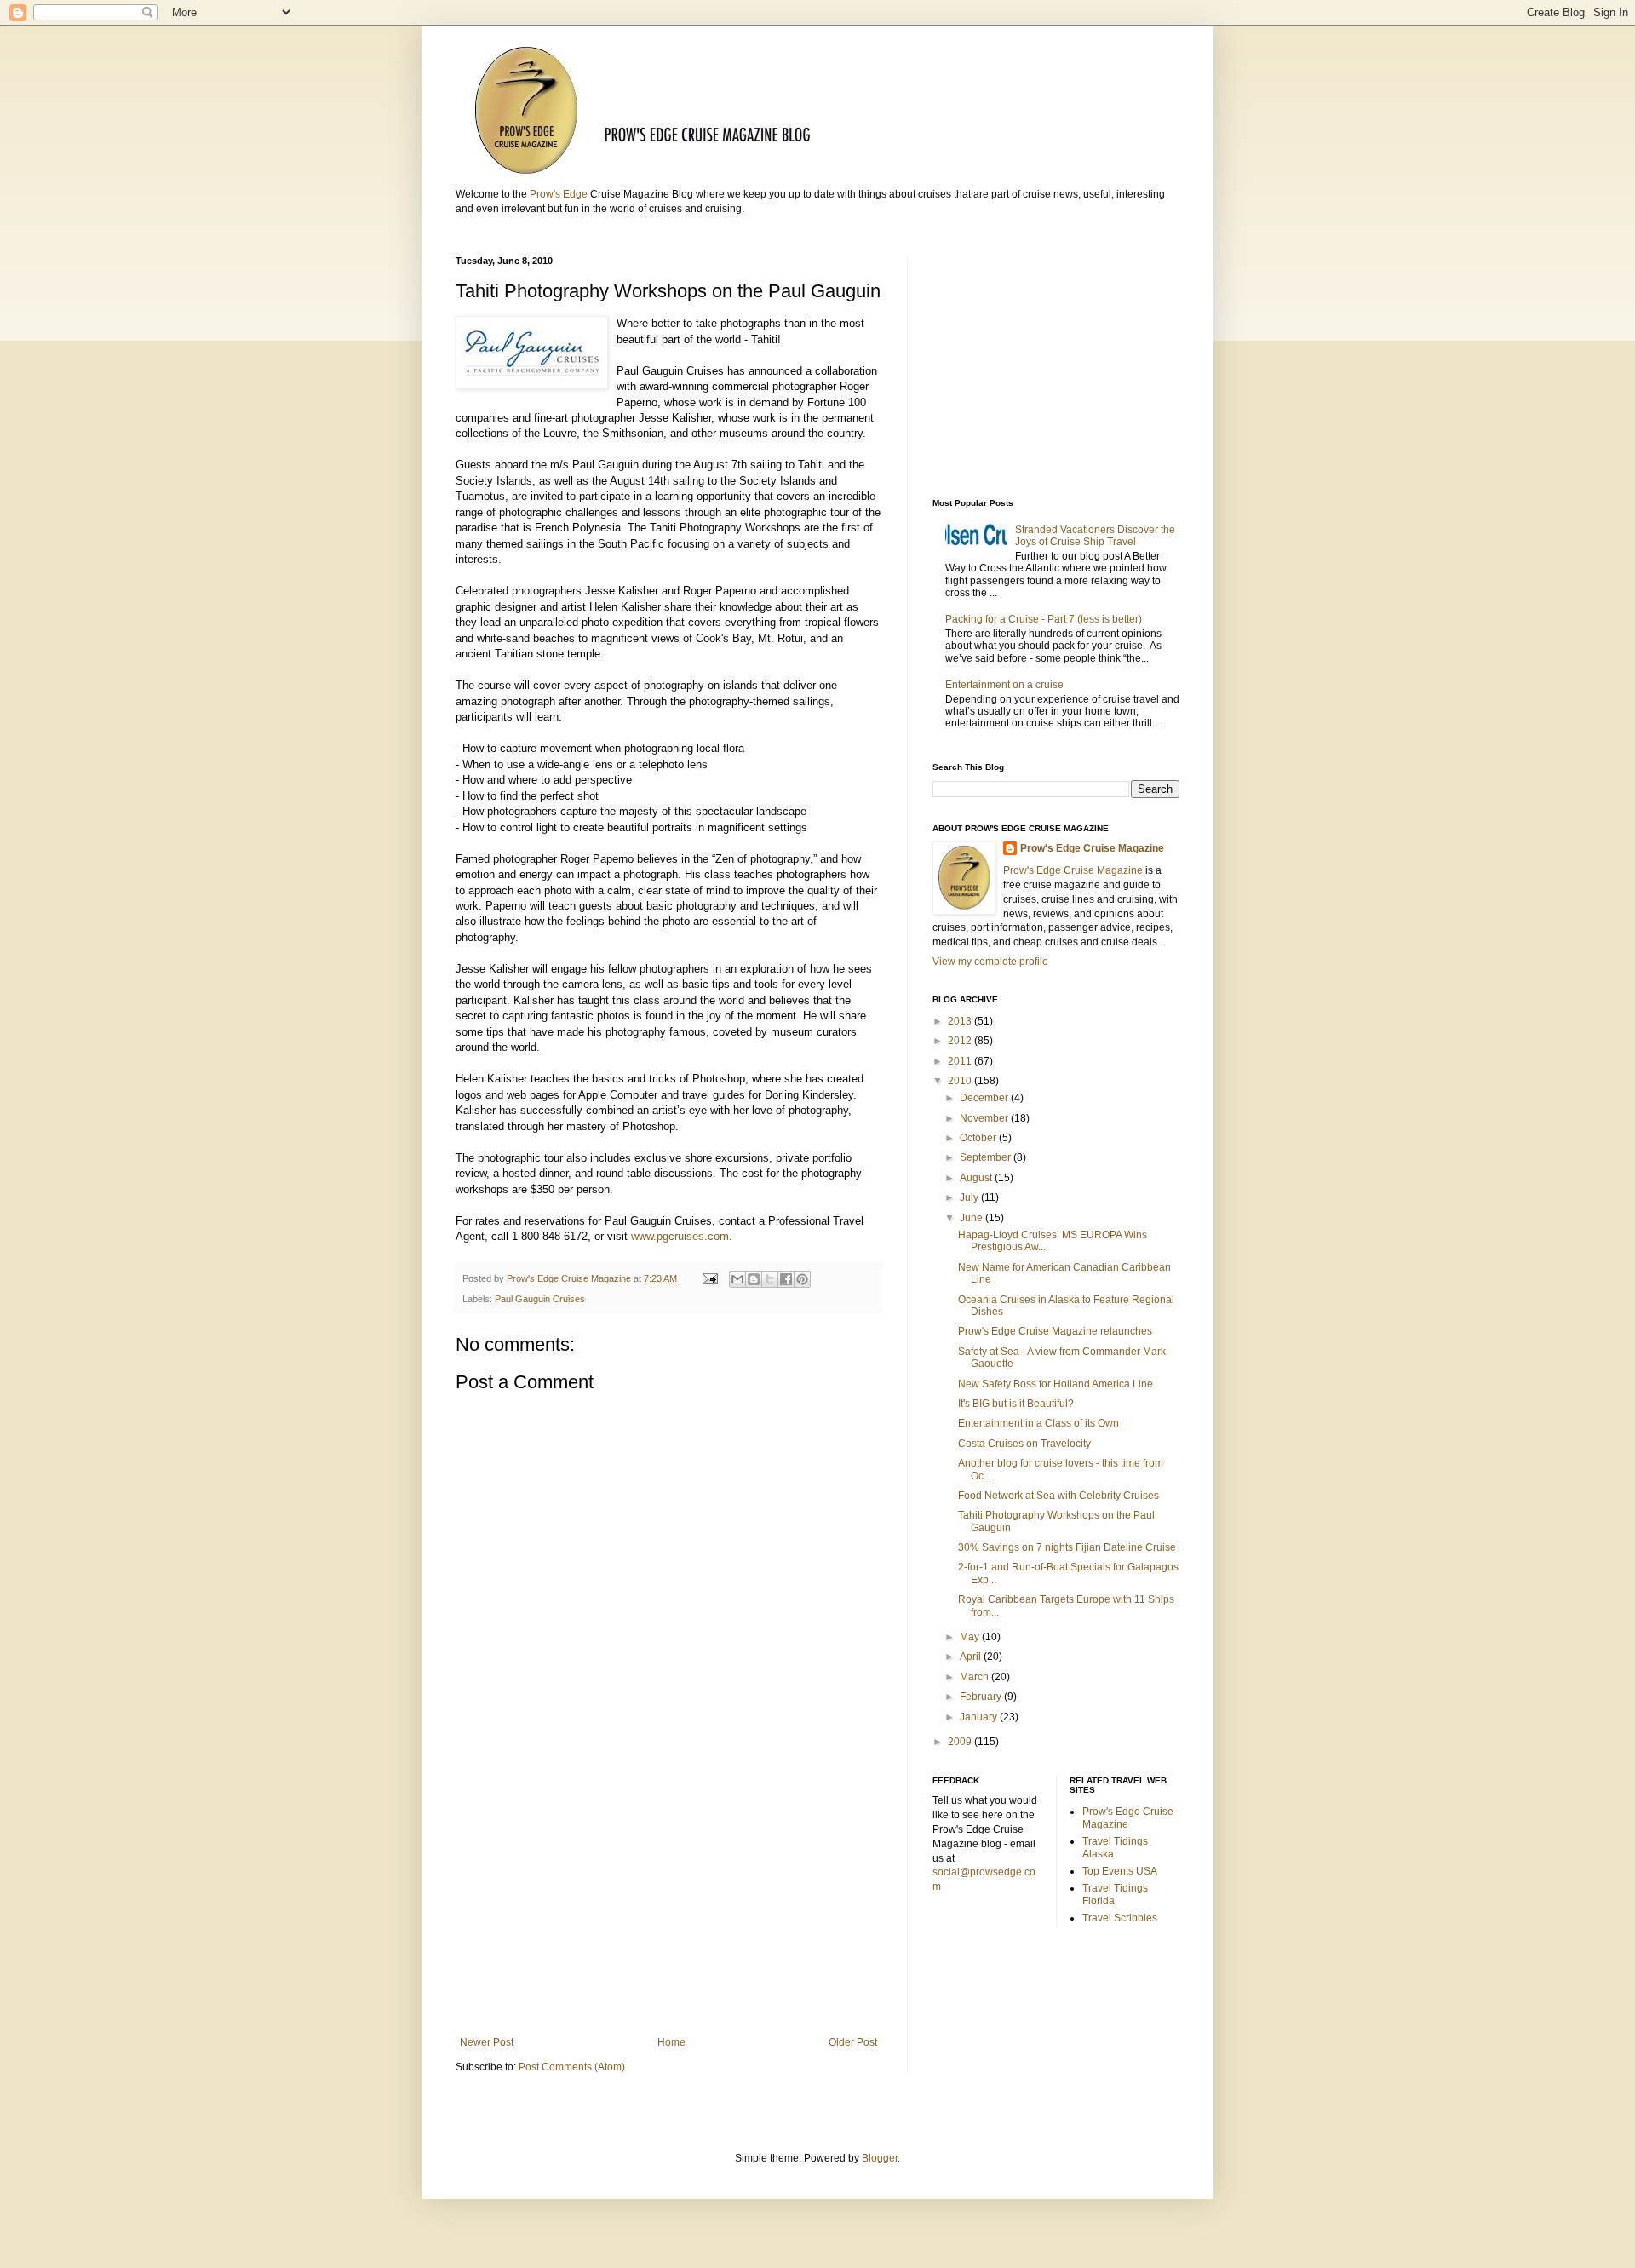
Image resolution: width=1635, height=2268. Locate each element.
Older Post (853, 2042)
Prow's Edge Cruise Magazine (1092, 848)
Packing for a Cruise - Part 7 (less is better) (1044, 619)
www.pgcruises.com (680, 1236)
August (977, 1178)
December (985, 1098)
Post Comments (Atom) (572, 2067)
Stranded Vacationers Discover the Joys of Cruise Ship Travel (1095, 536)
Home (671, 2042)
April (972, 1657)
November (985, 1118)
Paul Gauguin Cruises (540, 1299)
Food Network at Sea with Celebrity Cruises (1058, 1496)
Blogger (880, 2158)
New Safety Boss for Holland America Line (1056, 1384)
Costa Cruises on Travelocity (1024, 1444)
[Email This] (737, 1279)
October (979, 1138)
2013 (961, 1021)
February (982, 1697)
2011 (961, 1061)
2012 (961, 1041)
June (972, 1218)
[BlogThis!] (754, 1279)
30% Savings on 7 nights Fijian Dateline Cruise (1067, 1547)
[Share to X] (770, 1279)
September (987, 1157)
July (970, 1197)
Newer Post (487, 2042)
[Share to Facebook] (786, 1279)
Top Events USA (1120, 1871)
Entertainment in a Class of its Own (1038, 1423)
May (971, 1637)
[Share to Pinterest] (802, 1279)
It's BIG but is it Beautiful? (1016, 1404)
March (975, 1677)
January (980, 1717)
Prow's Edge (559, 194)
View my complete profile (990, 962)
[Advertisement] (668, 1896)
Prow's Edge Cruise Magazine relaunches (1055, 1331)
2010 (961, 1081)
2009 (961, 1742)
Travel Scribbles (1120, 1918)
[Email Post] (709, 1278)
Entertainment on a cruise (1004, 685)
